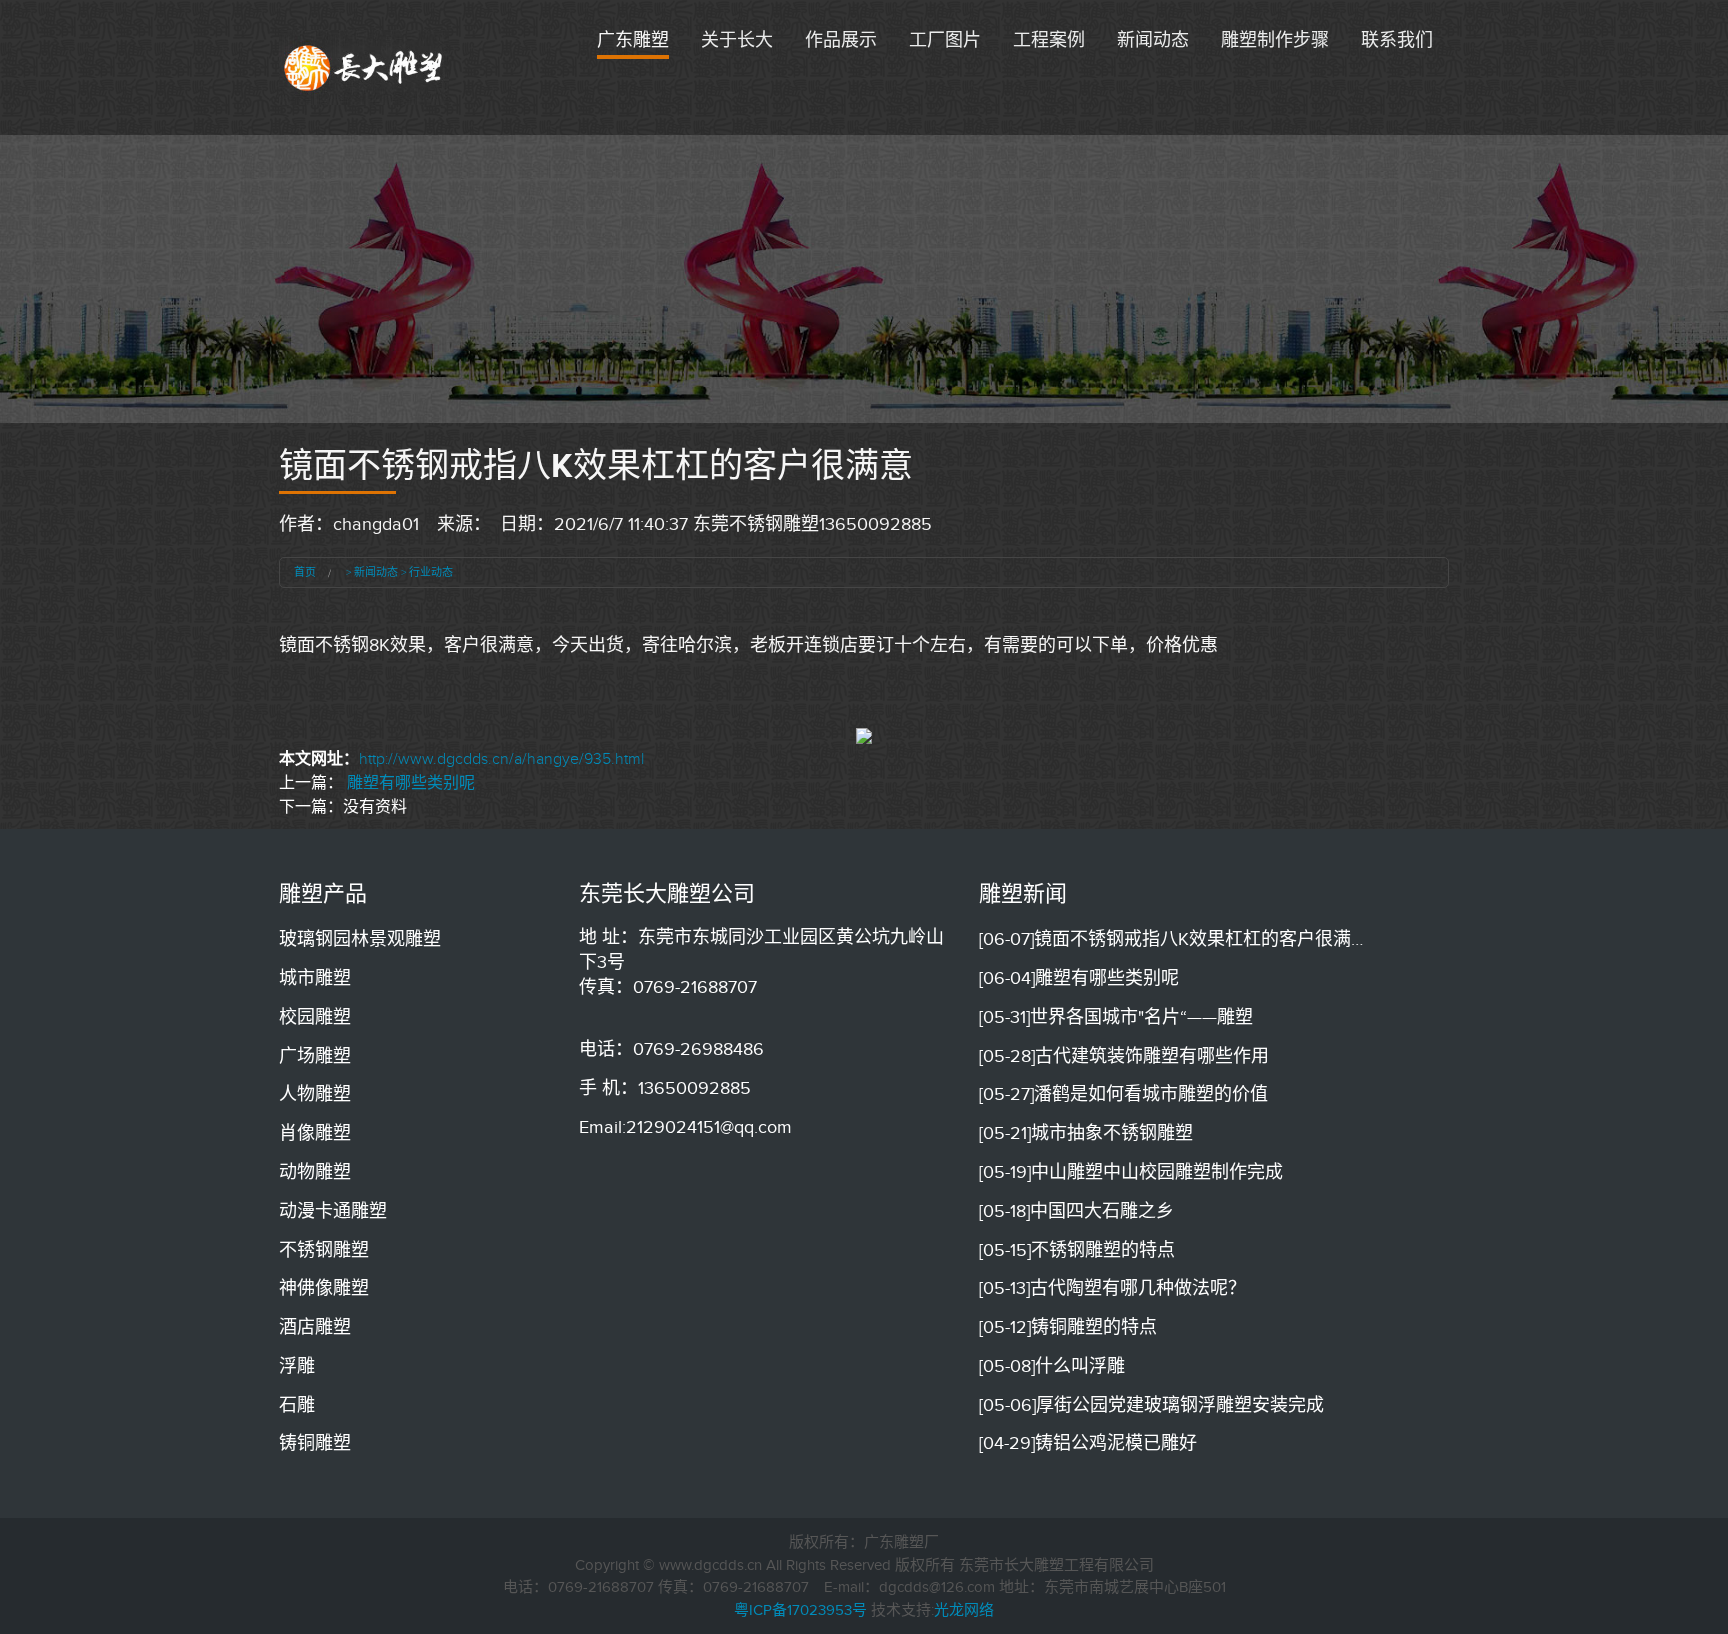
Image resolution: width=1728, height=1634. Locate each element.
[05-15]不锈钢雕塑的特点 (1077, 1250)
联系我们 (1397, 40)
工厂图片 (945, 40)
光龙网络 (964, 1610)
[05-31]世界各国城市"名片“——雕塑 (1116, 1017)
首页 (305, 572)
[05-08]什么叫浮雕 (1052, 1366)
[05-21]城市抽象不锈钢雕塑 (1086, 1133)
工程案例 (1049, 40)
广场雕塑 (315, 1056)
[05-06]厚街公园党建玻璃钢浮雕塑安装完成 (1151, 1405)
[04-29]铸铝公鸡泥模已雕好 (1088, 1443)
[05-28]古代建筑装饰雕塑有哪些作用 (1124, 1056)
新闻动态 (1153, 40)
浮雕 (297, 1366)
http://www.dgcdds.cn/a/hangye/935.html (501, 759)
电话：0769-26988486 (671, 1049)
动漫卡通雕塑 (333, 1211)
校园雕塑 (315, 1017)
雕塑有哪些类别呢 (411, 783)
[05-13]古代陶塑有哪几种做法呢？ (1112, 1288)
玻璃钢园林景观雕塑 (360, 939)
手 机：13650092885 (665, 1088)
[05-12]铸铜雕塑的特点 (1068, 1327)
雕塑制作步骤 (1275, 40)
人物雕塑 (315, 1094)
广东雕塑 (633, 40)
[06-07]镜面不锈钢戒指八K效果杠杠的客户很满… (1171, 939)
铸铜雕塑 (315, 1443)
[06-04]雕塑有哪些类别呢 (1079, 978)
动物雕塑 (315, 1172)
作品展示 (841, 40)
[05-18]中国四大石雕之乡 (1076, 1211)
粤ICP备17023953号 (800, 1610)
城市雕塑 (315, 978)
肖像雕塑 (315, 1133)
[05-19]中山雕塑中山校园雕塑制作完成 (1131, 1172)
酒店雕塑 (315, 1327)
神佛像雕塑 (324, 1288)
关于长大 (737, 40)
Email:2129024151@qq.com (685, 1127)
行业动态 (431, 572)
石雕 (297, 1405)
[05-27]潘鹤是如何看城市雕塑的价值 (1123, 1094)
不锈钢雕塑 (324, 1250)
